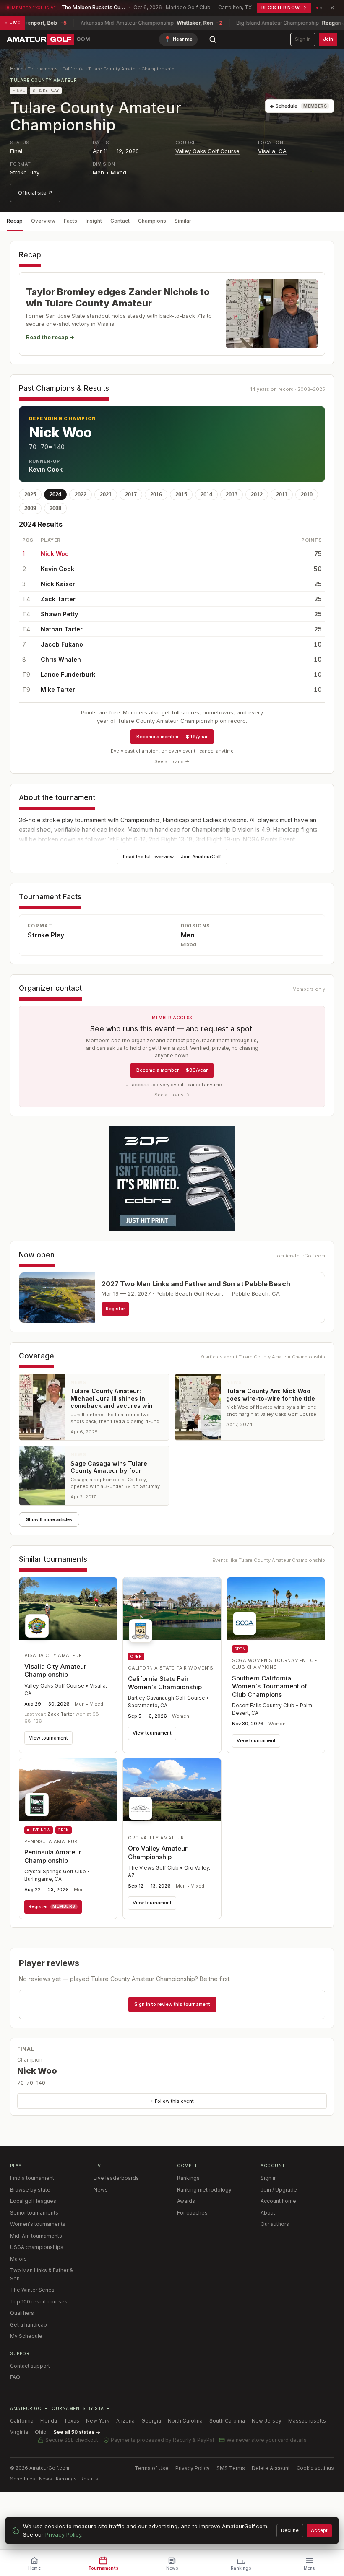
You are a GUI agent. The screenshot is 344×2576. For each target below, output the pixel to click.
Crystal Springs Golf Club (55, 1871)
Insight (94, 221)
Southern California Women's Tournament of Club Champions (270, 1686)
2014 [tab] (206, 495)
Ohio (41, 2432)
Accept (319, 2530)
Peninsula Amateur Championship (53, 1856)
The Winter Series (32, 2290)
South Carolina (227, 2421)
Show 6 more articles (49, 1519)
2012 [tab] (257, 495)
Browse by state (30, 2190)
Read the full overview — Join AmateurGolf (172, 857)
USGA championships (37, 2247)
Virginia (19, 2432)
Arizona (125, 2421)
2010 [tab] (307, 495)
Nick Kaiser (58, 584)
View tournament (48, 1738)
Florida (49, 2421)
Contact (120, 221)
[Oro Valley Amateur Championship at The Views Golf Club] (172, 1792)
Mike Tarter (58, 689)
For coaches (192, 2213)
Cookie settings (315, 2468)
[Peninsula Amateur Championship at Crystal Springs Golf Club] (68, 1790)
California (73, 69)
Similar (183, 221)
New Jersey (267, 2421)
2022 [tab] (81, 495)
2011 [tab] (282, 495)
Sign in (303, 39)
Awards (186, 2201)
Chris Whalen (61, 659)
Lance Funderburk (68, 674)
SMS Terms (231, 2468)
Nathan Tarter (62, 629)
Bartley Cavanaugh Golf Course (167, 1698)
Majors (18, 2259)
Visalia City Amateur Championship (55, 1671)
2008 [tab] (55, 508)
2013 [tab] (232, 495)
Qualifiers (22, 2313)
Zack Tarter (58, 599)
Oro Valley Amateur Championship (158, 1853)
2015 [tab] (181, 495)
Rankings (188, 2178)
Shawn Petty (59, 614)
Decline (290, 2530)
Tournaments (43, 69)
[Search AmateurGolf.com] (213, 39)
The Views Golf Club (153, 1868)
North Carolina (185, 2421)
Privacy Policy (193, 2468)
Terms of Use (152, 2468)
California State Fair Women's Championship (165, 1683)
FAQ (15, 2377)
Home (17, 69)
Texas (72, 2421)
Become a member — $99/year (172, 737)
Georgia (151, 2421)
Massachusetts (307, 2421)
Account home (278, 2201)
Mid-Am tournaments (36, 2236)
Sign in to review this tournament (172, 2004)
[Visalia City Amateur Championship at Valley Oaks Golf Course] (68, 1610)
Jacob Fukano (62, 644)
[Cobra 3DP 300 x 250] (172, 1179)
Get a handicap (29, 2325)
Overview (43, 221)
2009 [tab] (30, 508)
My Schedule (26, 2336)
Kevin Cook (57, 569)
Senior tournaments (34, 2213)
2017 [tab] (131, 495)
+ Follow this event (172, 2101)
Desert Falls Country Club (263, 1705)
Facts (70, 221)
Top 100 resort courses (39, 2302)
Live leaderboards (116, 2178)
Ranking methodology (204, 2190)
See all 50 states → (77, 2432)
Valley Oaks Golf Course (207, 151)
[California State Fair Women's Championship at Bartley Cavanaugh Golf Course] (172, 1613)
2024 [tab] (55, 495)
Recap (15, 221)
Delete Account (271, 2468)
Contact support (30, 2366)
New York (98, 2421)
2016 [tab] (156, 495)
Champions (152, 221)
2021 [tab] (106, 495)
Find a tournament (32, 2178)
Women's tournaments (38, 2224)
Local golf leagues (33, 2201)
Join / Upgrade (279, 2190)
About (268, 2213)
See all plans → (172, 761)
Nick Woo (55, 554)
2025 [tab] (30, 495)
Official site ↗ (35, 193)
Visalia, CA (272, 151)
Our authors (275, 2224)
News (101, 2190)
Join (328, 39)
